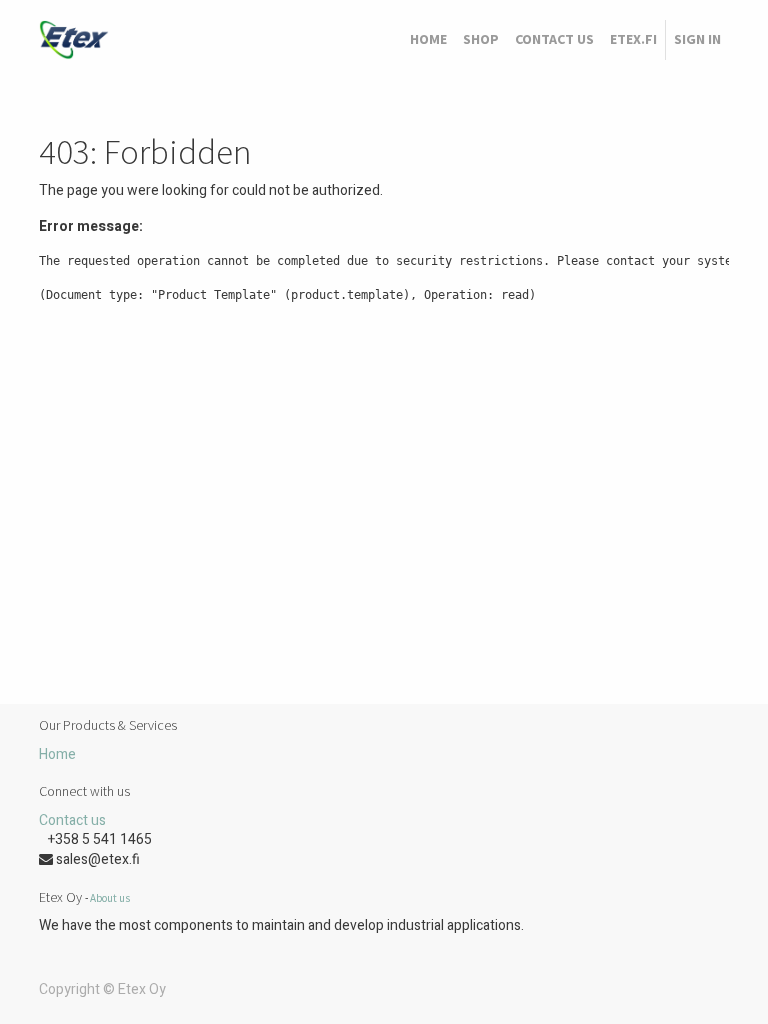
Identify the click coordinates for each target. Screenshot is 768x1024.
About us (110, 898)
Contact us (72, 820)
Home (57, 754)
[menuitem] (428, 40)
